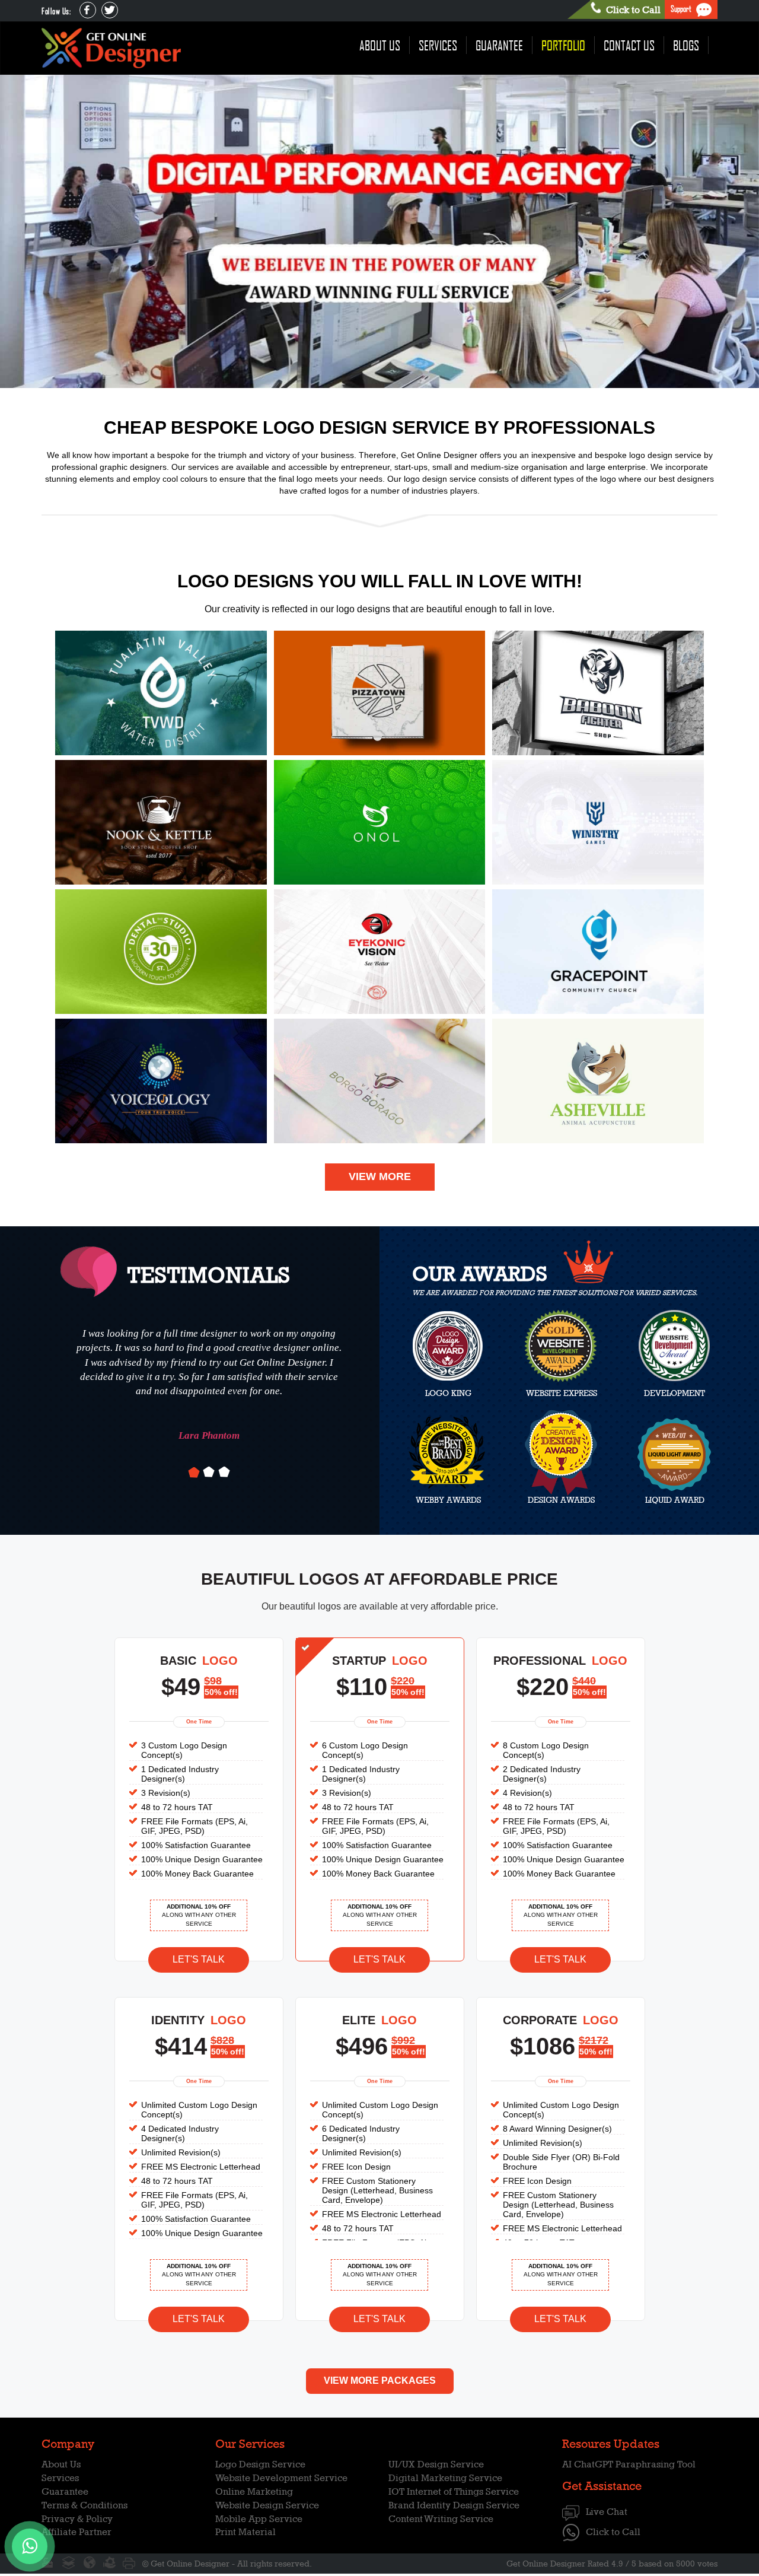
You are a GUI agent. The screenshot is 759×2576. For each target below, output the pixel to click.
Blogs (686, 45)
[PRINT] (129, 2563)
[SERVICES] (109, 2563)
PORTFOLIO (563, 45)
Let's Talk (199, 1959)
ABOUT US (380, 45)
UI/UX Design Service (436, 2464)
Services (438, 45)
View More (380, 1176)
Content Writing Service (441, 2519)
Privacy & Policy (77, 2519)
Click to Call (613, 2532)
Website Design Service (267, 2505)
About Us (61, 2464)
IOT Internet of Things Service (454, 2491)
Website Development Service (281, 2478)
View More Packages (380, 2381)
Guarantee (499, 45)
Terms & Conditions (84, 2505)
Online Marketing (254, 2491)
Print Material (245, 2532)
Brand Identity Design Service (454, 2505)
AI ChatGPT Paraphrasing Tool (629, 2464)
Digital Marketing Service (445, 2478)
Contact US (629, 45)
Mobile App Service (259, 2519)
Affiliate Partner (76, 2532)
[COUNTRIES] (89, 2563)
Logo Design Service (260, 2464)
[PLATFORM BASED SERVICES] (69, 2563)
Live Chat (607, 2512)
